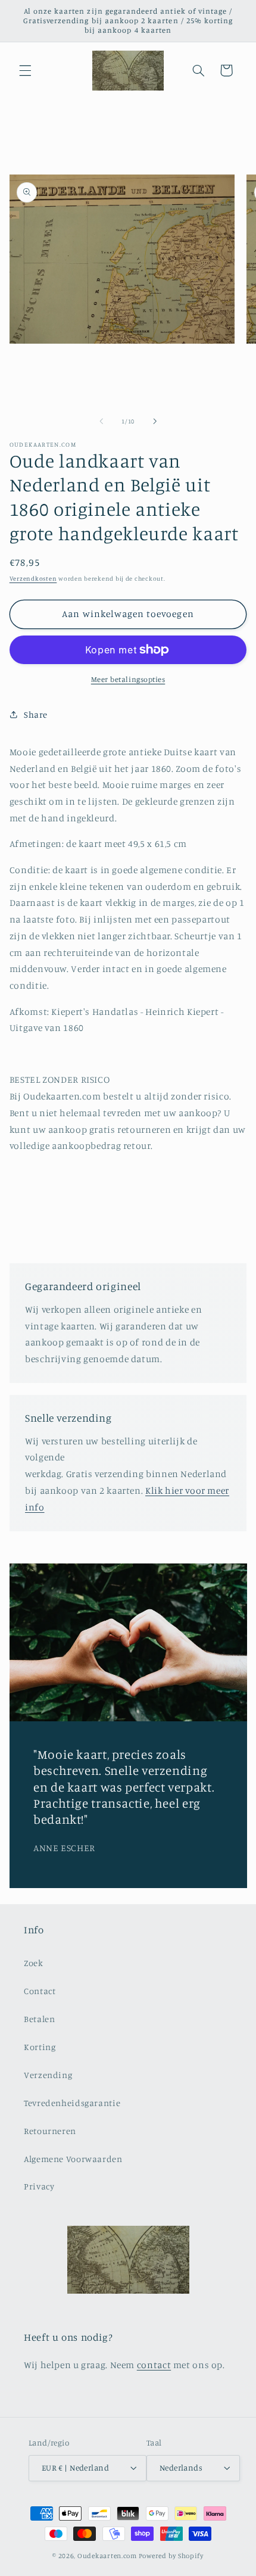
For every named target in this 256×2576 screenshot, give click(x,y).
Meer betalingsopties (128, 679)
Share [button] (36, 714)
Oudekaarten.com (107, 2556)
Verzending (48, 2075)
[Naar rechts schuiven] (155, 422)
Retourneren (50, 2131)
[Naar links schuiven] (101, 422)
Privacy (39, 2186)
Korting (40, 2047)
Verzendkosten (33, 578)
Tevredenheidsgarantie (72, 2103)
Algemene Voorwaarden (73, 2159)
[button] (25, 70)
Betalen (39, 2019)
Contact (40, 1991)
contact (154, 2365)
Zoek (34, 1963)
